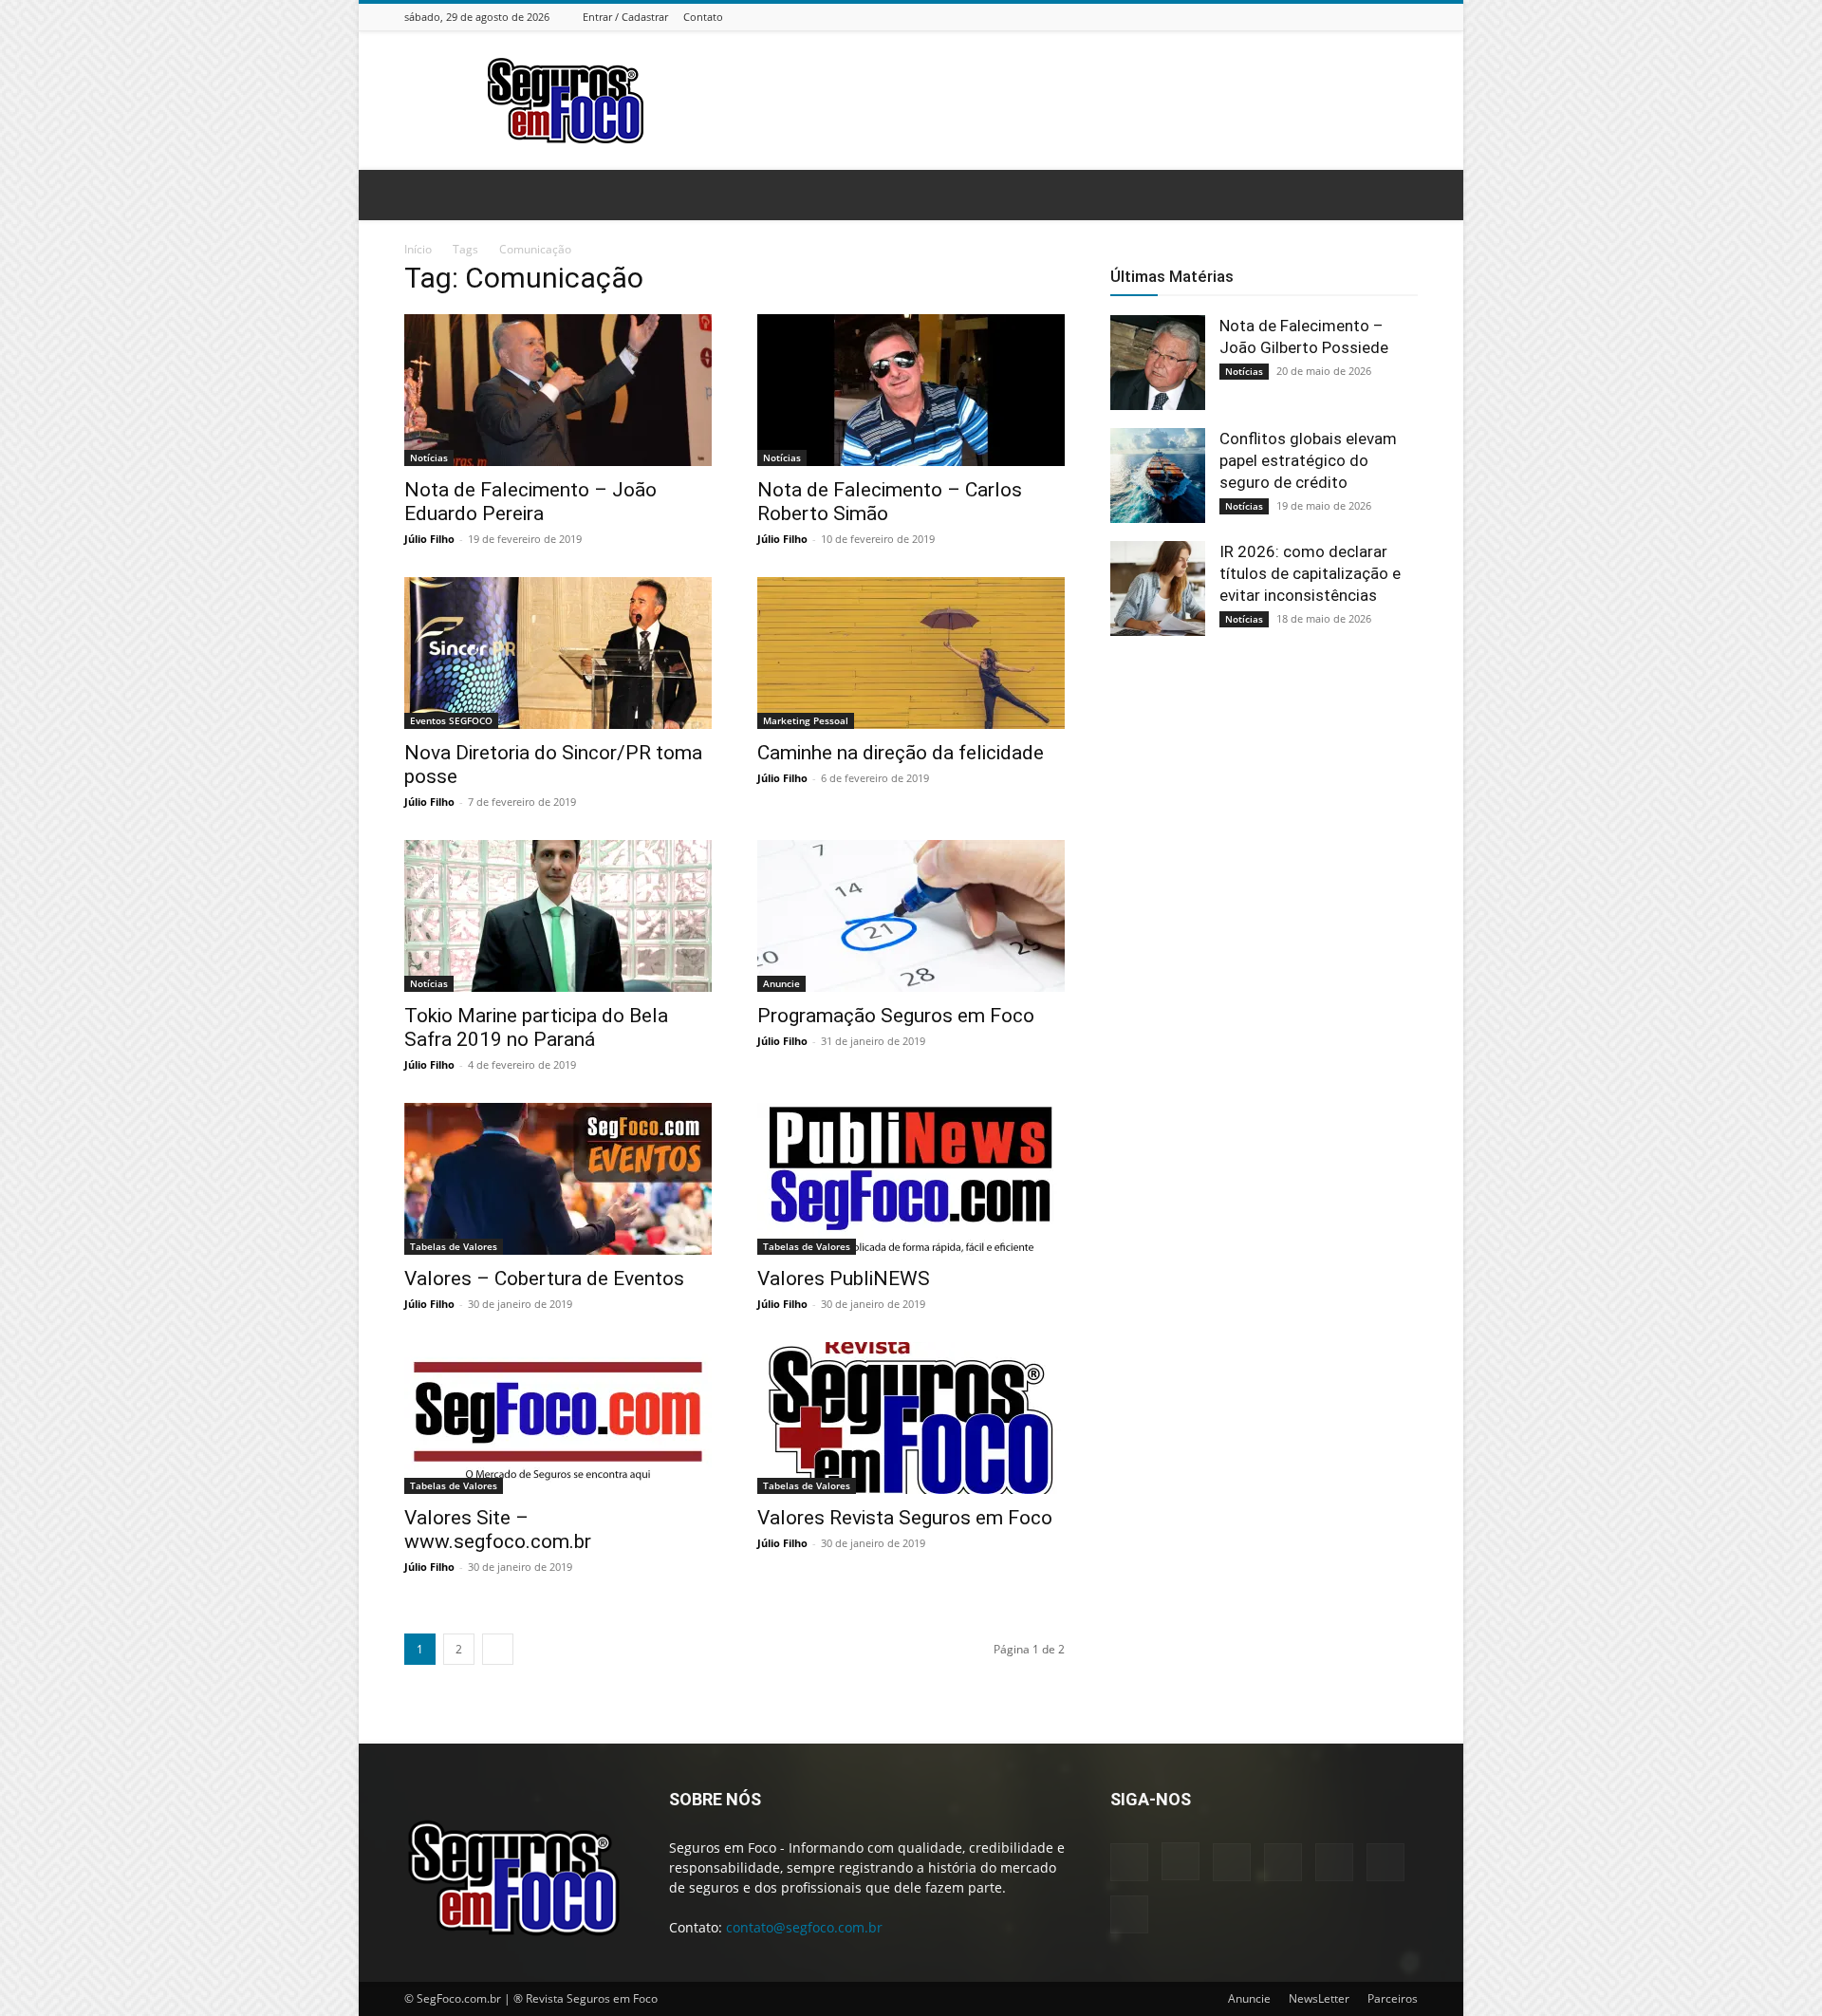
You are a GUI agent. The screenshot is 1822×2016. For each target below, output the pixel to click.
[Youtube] (1407, 17)
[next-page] (498, 1649)
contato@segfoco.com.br (804, 1927)
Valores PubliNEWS (844, 1279)
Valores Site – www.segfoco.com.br (498, 1530)
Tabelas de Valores (454, 1246)
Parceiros (1393, 1998)
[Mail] (1336, 17)
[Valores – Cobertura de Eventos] (558, 1179)
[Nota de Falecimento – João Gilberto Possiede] (1158, 363)
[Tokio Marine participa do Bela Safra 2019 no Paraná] (558, 916)
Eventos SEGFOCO (451, 720)
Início (418, 249)
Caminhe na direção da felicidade (901, 753)
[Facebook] (1265, 17)
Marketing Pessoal (806, 720)
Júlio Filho (429, 539)
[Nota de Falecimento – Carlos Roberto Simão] (911, 390)
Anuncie (781, 983)
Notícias (429, 457)
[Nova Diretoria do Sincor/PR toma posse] (558, 653)
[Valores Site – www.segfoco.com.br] (558, 1418)
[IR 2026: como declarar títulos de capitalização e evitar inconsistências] (1158, 588)
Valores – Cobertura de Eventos (544, 1279)
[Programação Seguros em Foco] (911, 916)
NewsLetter (1319, 1998)
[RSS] (1360, 17)
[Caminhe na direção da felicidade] (911, 653)
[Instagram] (1289, 17)
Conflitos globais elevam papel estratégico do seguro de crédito (1308, 460)
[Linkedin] (1312, 17)
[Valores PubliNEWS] (911, 1179)
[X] (1384, 17)
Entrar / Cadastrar (625, 17)
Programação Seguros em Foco (896, 1016)
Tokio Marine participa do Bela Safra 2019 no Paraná (536, 1027)
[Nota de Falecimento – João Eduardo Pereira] (558, 390)
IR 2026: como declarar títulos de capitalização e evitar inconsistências (1310, 573)
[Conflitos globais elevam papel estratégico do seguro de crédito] (1158, 476)
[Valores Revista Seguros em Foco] (911, 1418)
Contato (703, 17)
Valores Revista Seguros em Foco (905, 1518)
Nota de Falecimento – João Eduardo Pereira (530, 502)
